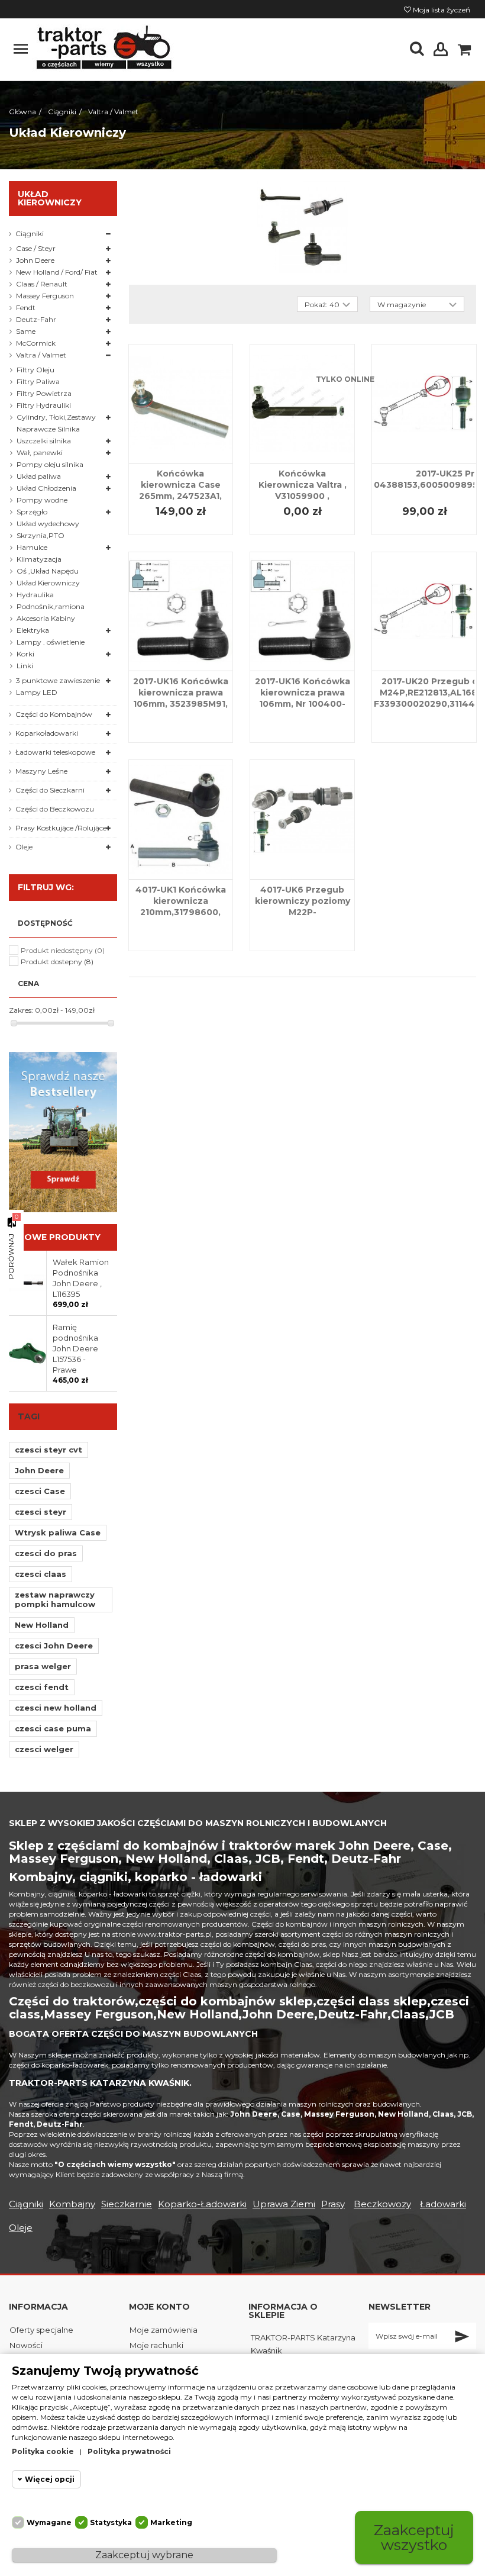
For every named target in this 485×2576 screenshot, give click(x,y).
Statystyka (111, 2522)
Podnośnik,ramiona (51, 606)
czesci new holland (56, 1708)
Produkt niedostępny (63, 950)
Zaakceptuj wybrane (144, 2555)
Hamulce (32, 547)
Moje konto (159, 2307)
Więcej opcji (50, 2479)
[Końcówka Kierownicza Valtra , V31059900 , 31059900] (302, 404)
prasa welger (43, 1666)
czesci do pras (46, 1553)
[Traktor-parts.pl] (103, 48)
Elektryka (33, 630)
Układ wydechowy (48, 524)
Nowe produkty (59, 1237)
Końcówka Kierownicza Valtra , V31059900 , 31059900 (303, 490)
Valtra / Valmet (41, 355)
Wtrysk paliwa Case (58, 1532)
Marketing (171, 2522)
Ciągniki (30, 234)
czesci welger (44, 1749)
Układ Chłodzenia (46, 488)
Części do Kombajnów (54, 714)
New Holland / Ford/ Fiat (57, 272)
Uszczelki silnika (44, 441)
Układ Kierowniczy (48, 583)
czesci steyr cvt (48, 1450)
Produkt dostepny (57, 962)
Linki (25, 666)
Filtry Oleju (35, 370)
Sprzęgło (32, 512)
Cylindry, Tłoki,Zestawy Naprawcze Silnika (56, 423)
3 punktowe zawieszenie (58, 680)
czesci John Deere (54, 1646)
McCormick (36, 343)
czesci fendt (42, 1687)
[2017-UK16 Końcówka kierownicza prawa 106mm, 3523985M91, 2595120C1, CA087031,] (181, 611)
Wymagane (49, 2522)
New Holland (42, 1625)
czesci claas (41, 1574)
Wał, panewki (40, 453)
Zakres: (21, 1010)
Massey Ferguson (45, 296)
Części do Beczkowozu (55, 809)
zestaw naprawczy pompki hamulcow (55, 1599)
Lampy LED (37, 692)
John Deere (35, 260)
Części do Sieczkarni (50, 790)
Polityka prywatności (129, 2451)
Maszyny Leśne (41, 771)
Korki (25, 654)
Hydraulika (35, 595)
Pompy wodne (42, 500)
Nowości (26, 2345)
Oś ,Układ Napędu (48, 571)
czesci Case (40, 1491)
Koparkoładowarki (47, 733)
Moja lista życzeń (441, 10)
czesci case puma (53, 1728)
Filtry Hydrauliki (44, 405)
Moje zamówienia (164, 2330)
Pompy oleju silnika (50, 464)
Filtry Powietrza (44, 393)
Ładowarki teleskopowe (55, 752)
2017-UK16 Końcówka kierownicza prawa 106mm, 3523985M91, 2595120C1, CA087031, (180, 698)
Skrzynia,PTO (41, 535)
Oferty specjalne (41, 2330)
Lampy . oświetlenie (51, 642)
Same (26, 331)
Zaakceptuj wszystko (414, 2537)
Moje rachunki (156, 2345)
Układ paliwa (39, 476)
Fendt (26, 307)
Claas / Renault (42, 284)
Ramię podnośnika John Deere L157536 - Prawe (75, 1348)
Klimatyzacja (39, 559)
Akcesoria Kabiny (46, 618)
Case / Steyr (36, 248)
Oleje (24, 847)
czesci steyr (41, 1512)
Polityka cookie (43, 2451)
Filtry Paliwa (38, 381)
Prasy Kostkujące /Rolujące (61, 828)
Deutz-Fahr (36, 319)
